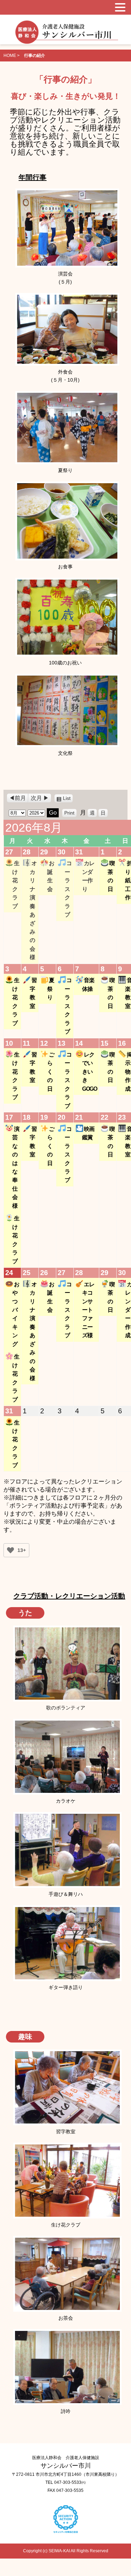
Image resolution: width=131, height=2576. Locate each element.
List (68, 798)
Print (70, 812)
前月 (20, 798)
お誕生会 (50, 876)
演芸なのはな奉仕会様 (16, 1167)
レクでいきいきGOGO (89, 1072)
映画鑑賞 (88, 1133)
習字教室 (33, 993)
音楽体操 (88, 984)
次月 (36, 798)
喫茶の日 (111, 876)
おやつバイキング (16, 1314)
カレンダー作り (88, 876)
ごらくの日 (50, 1072)
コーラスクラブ (68, 889)
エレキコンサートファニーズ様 (88, 1310)
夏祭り (50, 989)
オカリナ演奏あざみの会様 (33, 910)
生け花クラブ (16, 884)
